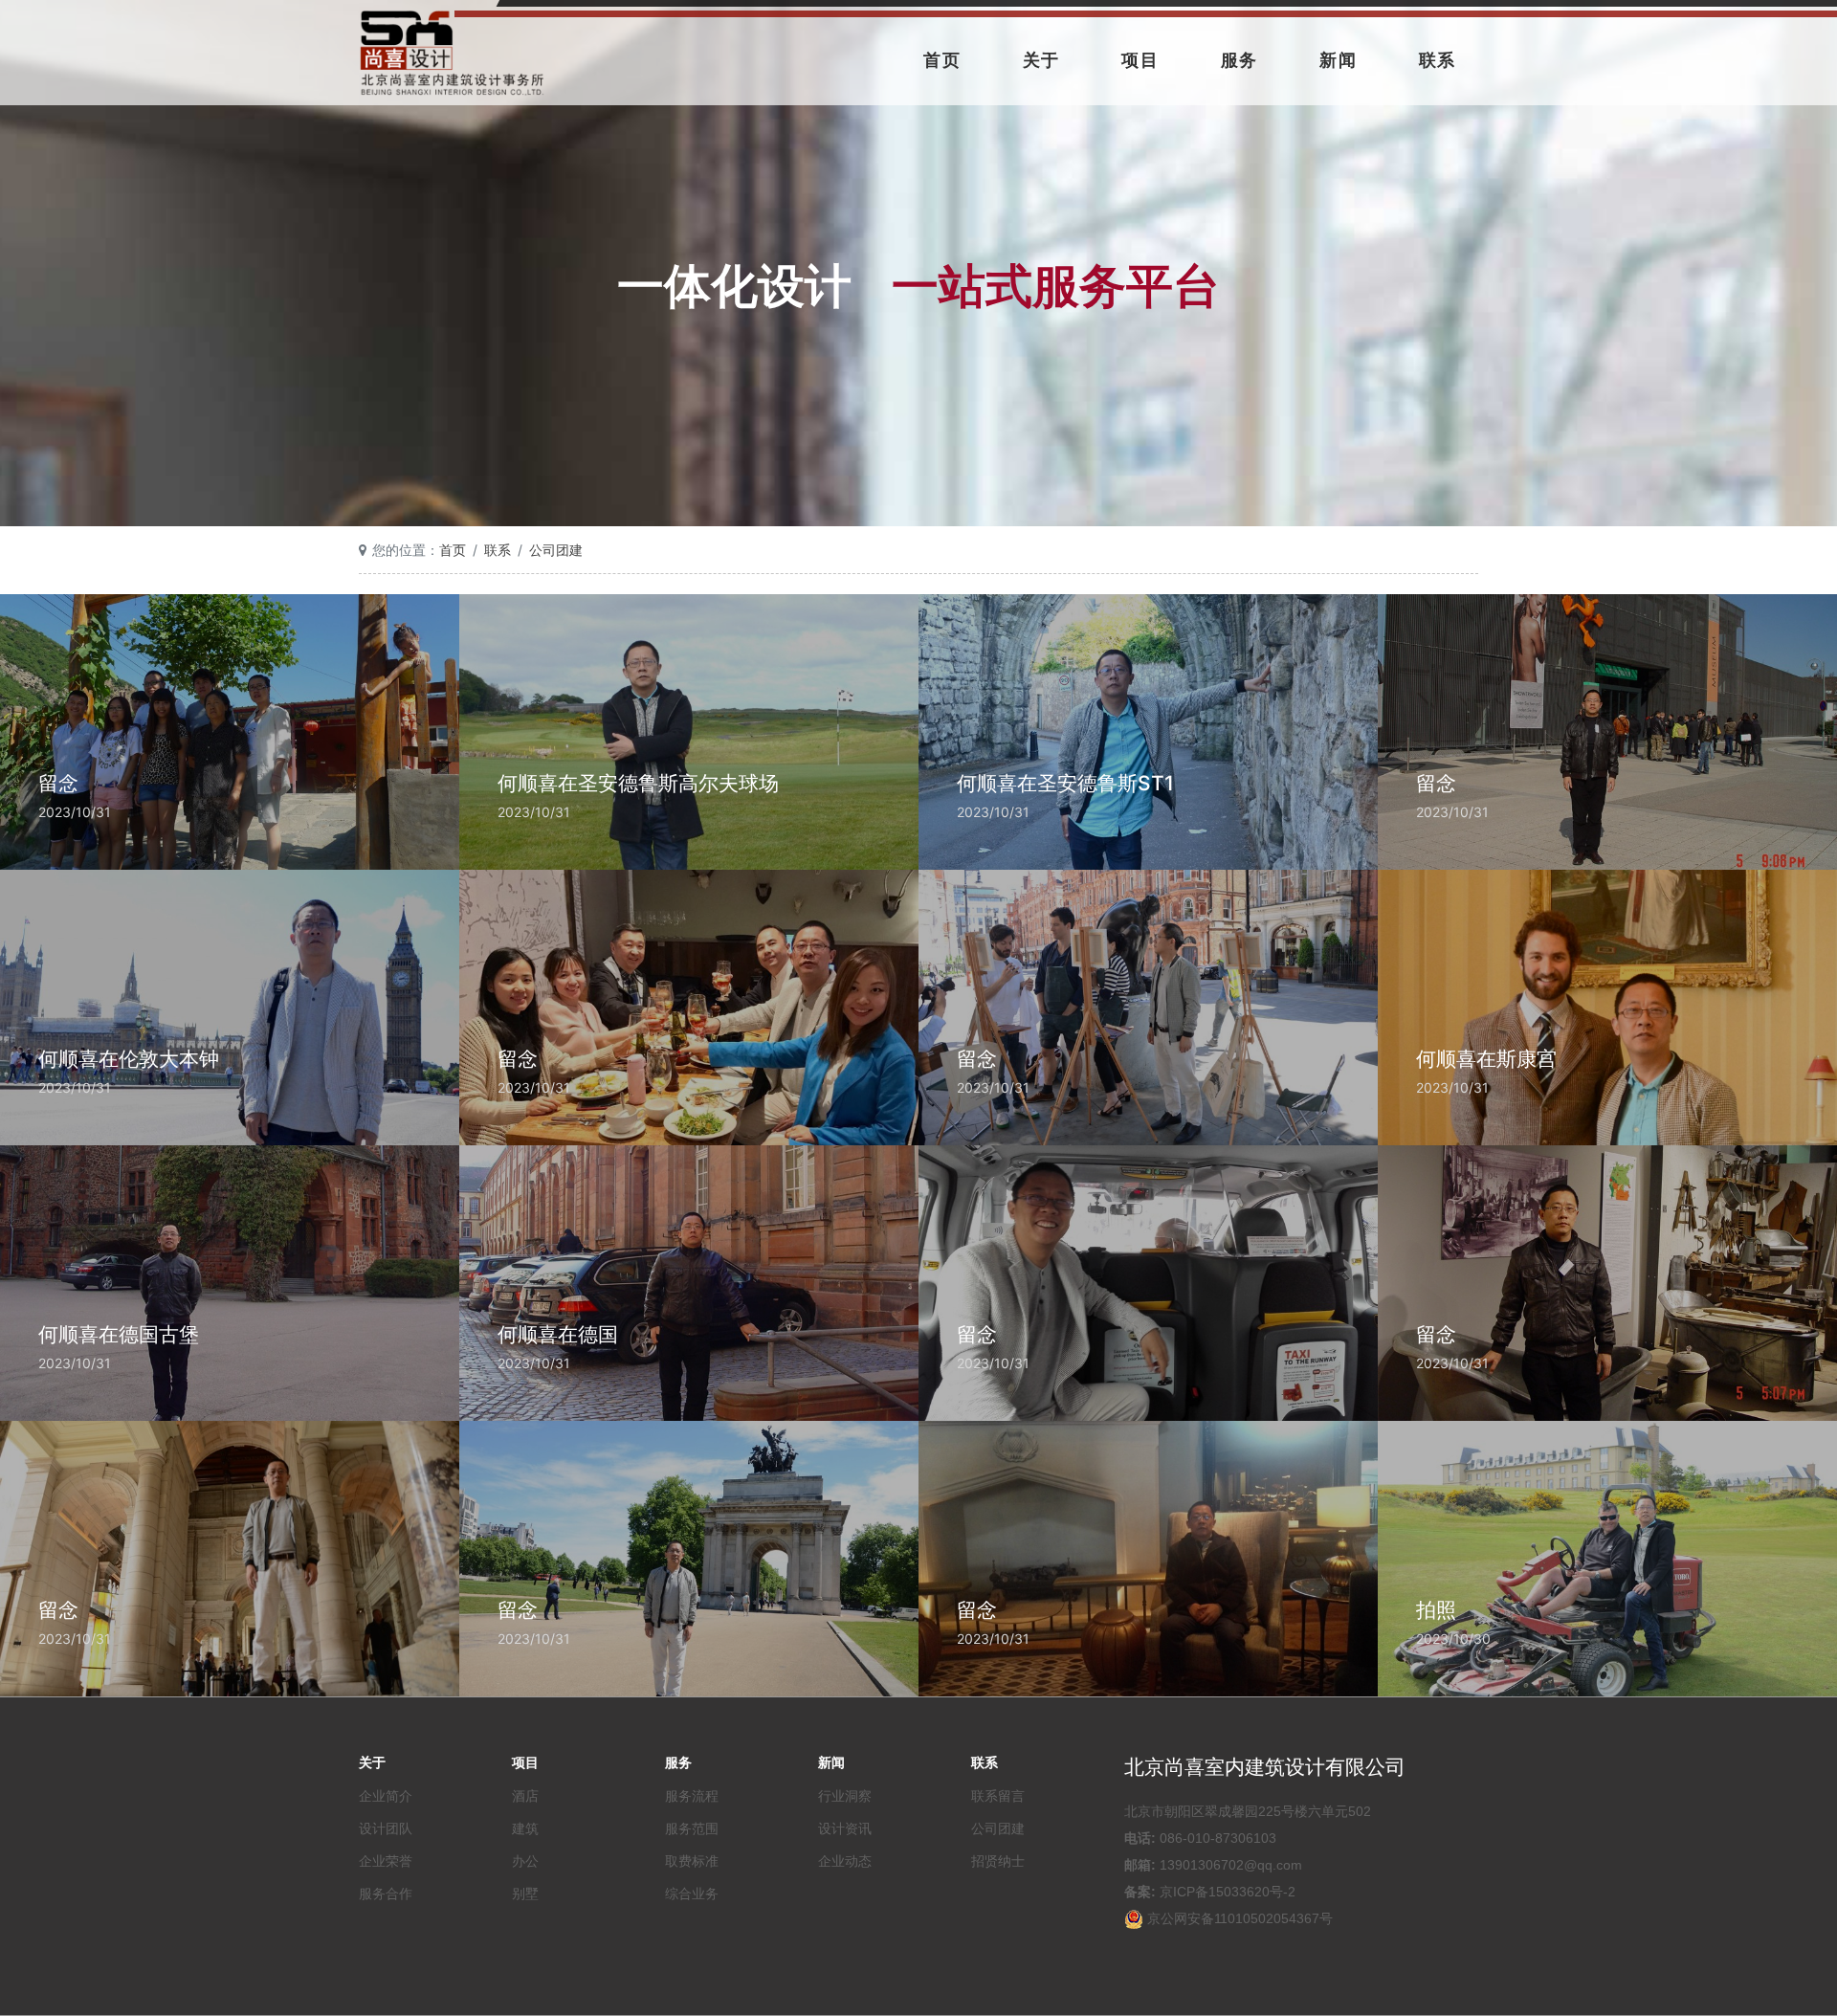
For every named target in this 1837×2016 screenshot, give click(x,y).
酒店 (525, 1796)
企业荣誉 (386, 1861)
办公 (525, 1861)
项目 (1140, 59)
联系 (1438, 59)
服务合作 (386, 1894)
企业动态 (845, 1861)
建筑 (525, 1828)
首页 (942, 59)
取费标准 (692, 1861)
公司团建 (556, 550)
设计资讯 (845, 1828)
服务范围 (692, 1828)
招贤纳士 (998, 1861)
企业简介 (386, 1796)
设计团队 (386, 1828)
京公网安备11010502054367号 (1240, 1918)
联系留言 (998, 1796)
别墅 (525, 1894)
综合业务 (692, 1894)
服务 (1240, 59)
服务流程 (692, 1796)
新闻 (1339, 59)
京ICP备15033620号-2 (1228, 1892)
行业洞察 (845, 1796)
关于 (1042, 59)
